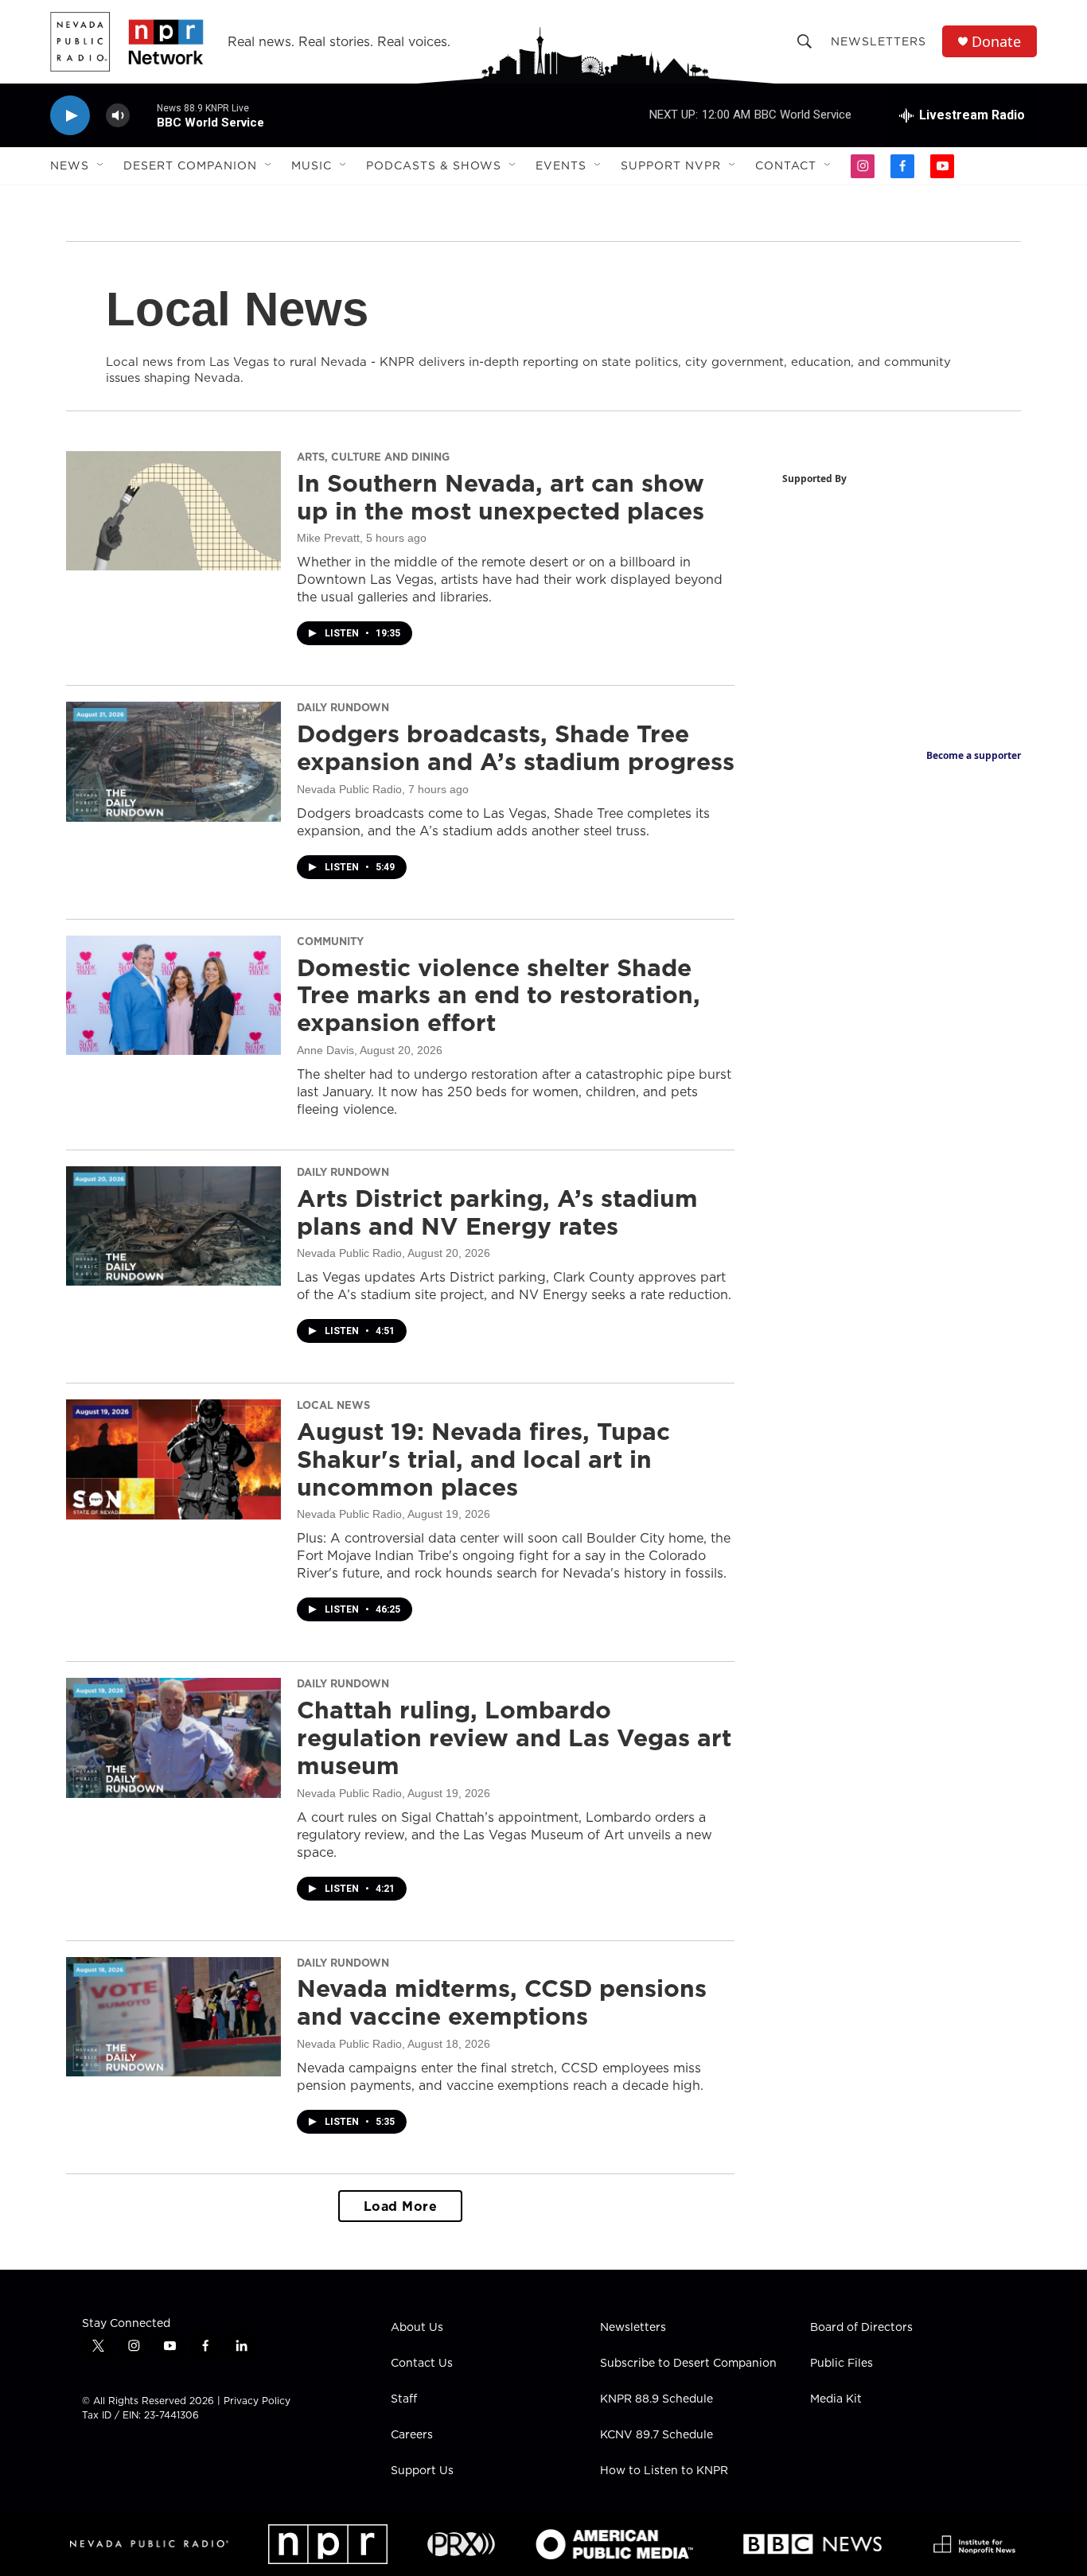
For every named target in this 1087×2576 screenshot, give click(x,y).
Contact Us (422, 2364)
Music (312, 165)
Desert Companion (190, 165)
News (70, 165)
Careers (412, 2435)
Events (561, 165)
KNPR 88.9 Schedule (656, 2399)
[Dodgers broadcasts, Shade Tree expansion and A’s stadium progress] (173, 761)
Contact (786, 165)
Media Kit (836, 2399)
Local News (333, 1405)
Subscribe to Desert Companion (688, 2364)
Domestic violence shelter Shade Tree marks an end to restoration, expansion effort (499, 995)
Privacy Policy (257, 2401)
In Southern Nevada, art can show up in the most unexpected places (501, 497)
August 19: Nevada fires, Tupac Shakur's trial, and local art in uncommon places (483, 1459)
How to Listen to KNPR (664, 2471)
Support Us (422, 2471)
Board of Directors (861, 2328)
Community (330, 941)
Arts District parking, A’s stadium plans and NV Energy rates (497, 1212)
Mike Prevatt (328, 538)
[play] (70, 116)
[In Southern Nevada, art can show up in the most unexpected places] (173, 511)
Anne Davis (325, 1050)
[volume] (118, 116)
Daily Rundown (343, 707)
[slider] (143, 115)
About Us (417, 2328)
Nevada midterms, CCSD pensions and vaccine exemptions (502, 2002)
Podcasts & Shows (434, 165)
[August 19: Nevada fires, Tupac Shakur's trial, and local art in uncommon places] (173, 1459)
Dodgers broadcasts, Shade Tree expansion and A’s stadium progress (516, 747)
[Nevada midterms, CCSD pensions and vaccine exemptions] (173, 2017)
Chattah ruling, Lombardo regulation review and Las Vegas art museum (514, 1737)
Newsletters (879, 41)
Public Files (842, 2364)
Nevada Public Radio (349, 789)
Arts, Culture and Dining (373, 457)
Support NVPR (671, 165)
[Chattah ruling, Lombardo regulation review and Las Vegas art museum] (173, 1737)
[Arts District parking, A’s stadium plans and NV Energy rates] (173, 1226)
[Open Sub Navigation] (101, 165)
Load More (401, 2206)
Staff (404, 2399)
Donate (996, 42)
